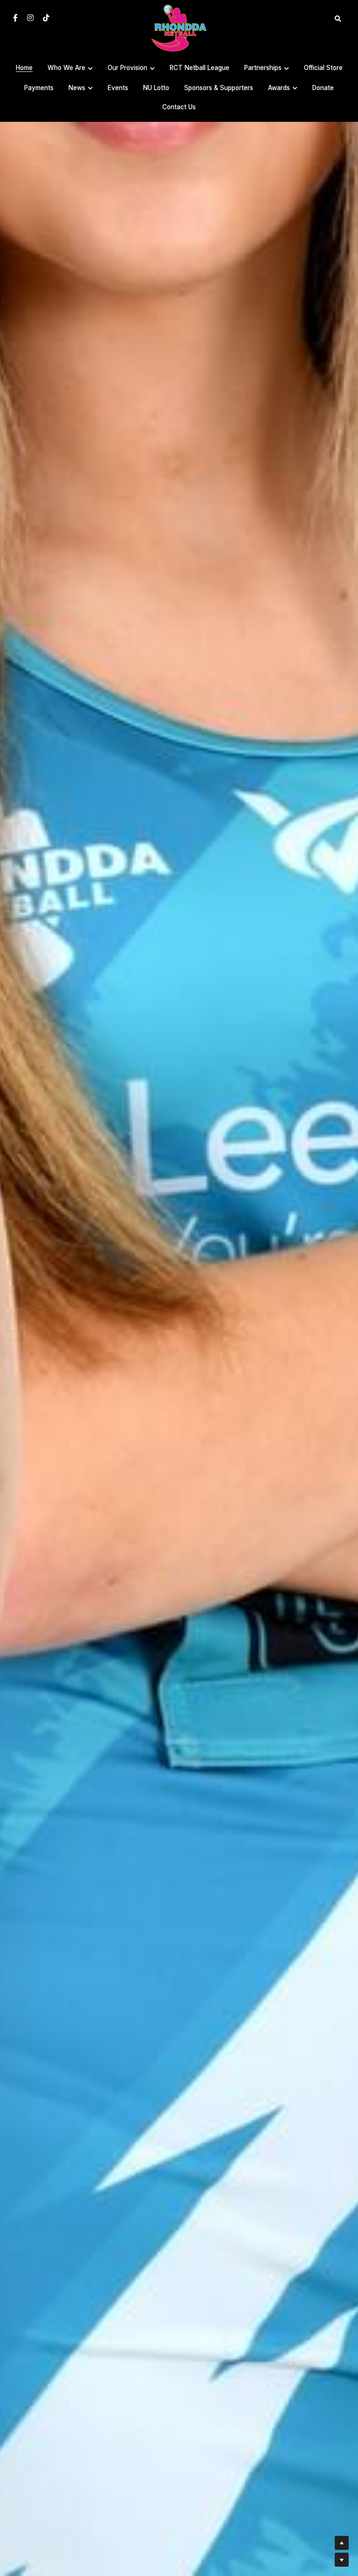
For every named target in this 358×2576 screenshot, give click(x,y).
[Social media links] (15, 18)
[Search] (338, 19)
